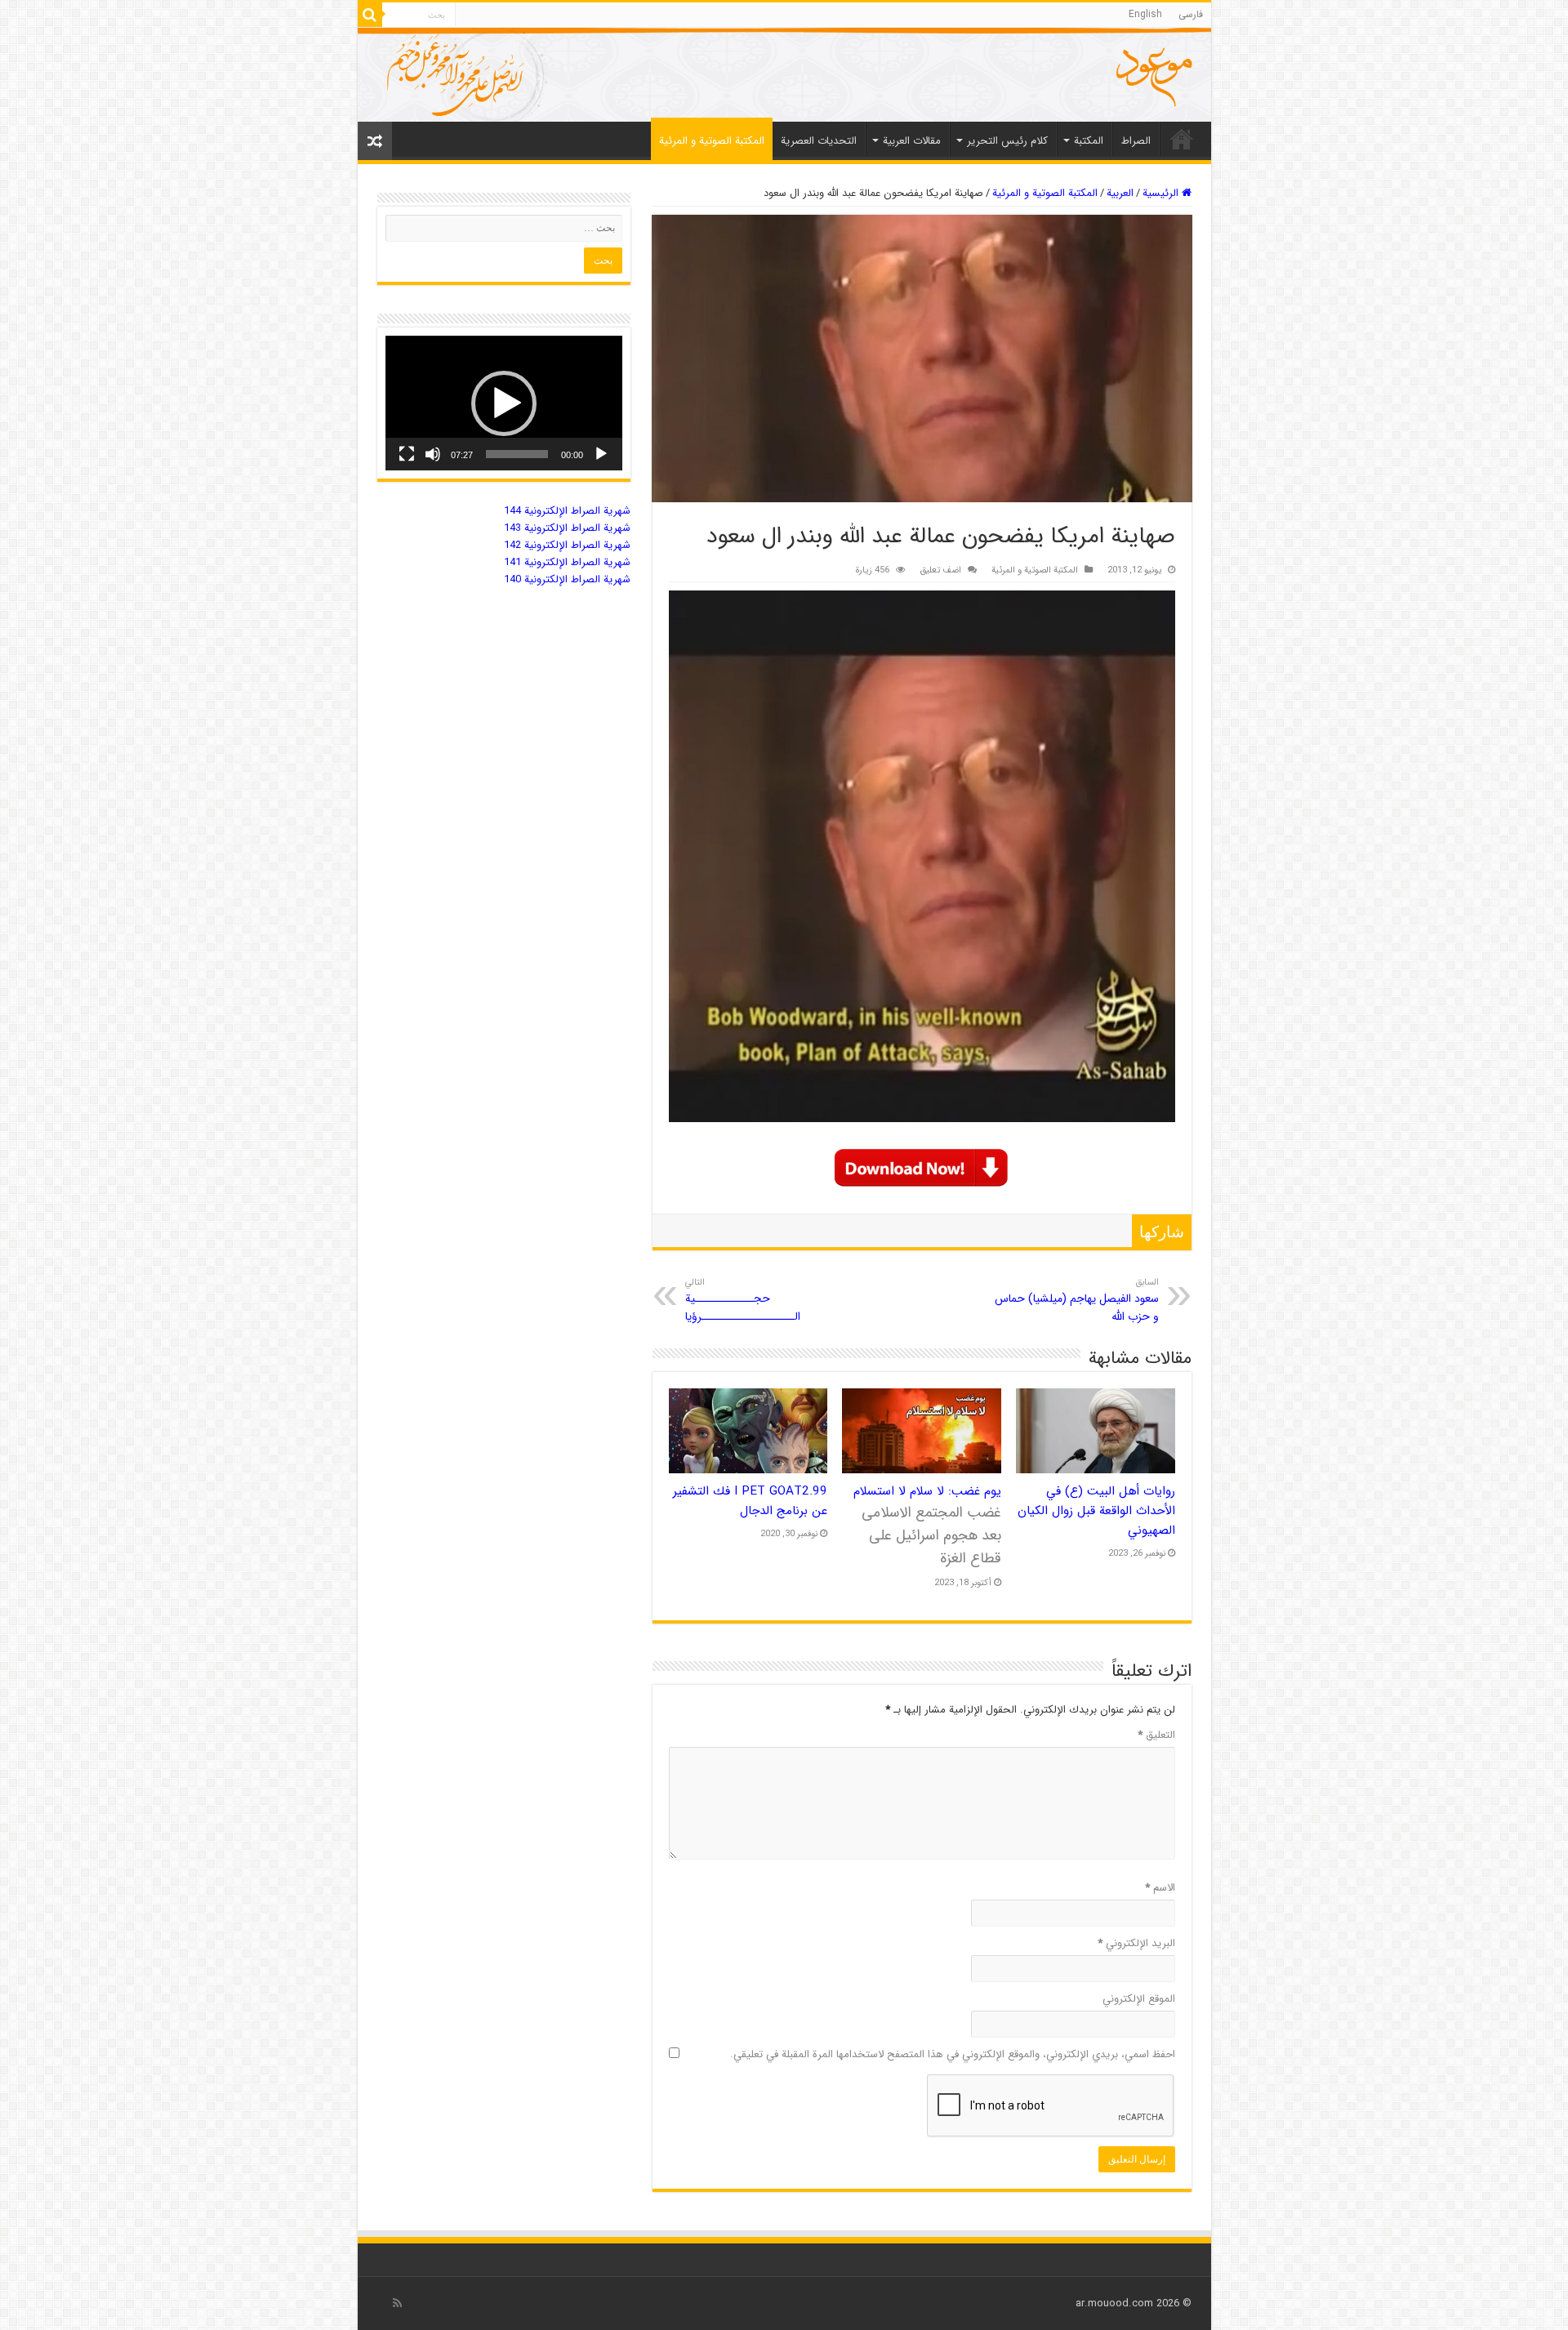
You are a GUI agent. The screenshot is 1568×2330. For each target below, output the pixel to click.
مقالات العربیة (912, 141)
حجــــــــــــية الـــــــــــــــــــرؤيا (743, 1300)
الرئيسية (1162, 193)
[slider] (517, 454)
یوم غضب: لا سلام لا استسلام (927, 1526)
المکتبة (1089, 141)
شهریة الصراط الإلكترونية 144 (567, 511)
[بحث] (370, 15)
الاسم (1160, 1888)
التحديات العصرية (819, 141)
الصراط (1136, 141)
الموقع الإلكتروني (1139, 1999)
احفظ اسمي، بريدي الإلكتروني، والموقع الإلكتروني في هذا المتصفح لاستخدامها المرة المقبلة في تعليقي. (953, 2054)
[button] (504, 403)
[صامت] (433, 454)
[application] (504, 403)
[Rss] (397, 2303)
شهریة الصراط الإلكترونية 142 (567, 545)
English (1145, 14)
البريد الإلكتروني (1136, 1943)
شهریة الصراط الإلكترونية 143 (567, 528)
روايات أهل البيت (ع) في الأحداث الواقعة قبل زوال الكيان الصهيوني (1096, 1511)
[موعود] (784, 75)
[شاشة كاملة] (407, 454)
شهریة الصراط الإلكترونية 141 (567, 562)
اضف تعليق (940, 570)
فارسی (1191, 14)
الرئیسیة (1182, 139)
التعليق (1156, 1735)
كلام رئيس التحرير (1007, 141)
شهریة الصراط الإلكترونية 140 (567, 579)
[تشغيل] (601, 454)
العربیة (1120, 193)
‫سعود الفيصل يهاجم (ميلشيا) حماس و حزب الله (1077, 1300)
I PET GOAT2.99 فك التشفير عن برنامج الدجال (750, 1501)
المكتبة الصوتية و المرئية (712, 141)
